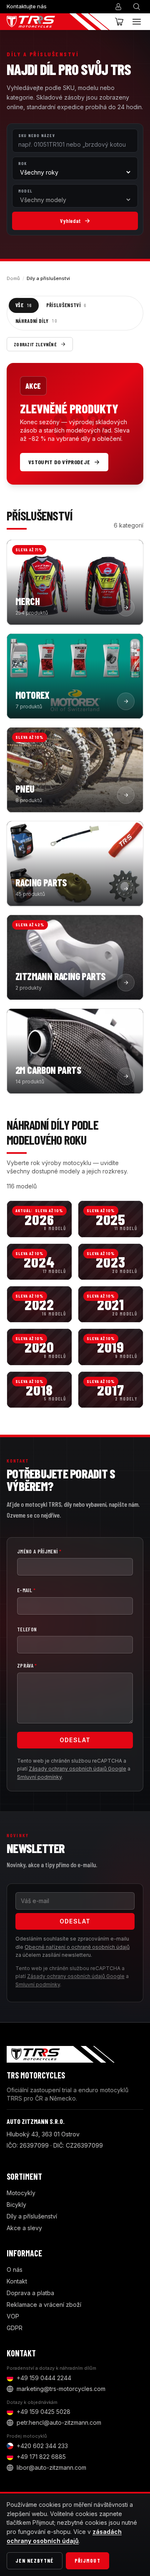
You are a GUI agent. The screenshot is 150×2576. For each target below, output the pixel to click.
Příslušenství (66, 305)
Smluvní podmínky (39, 1777)
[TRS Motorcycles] (58, 22)
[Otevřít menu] (137, 22)
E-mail (26, 1590)
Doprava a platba (30, 2293)
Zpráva (27, 1666)
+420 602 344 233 (42, 2446)
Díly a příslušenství (32, 2216)
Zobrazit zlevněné (35, 344)
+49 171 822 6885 (41, 2457)
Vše (24, 305)
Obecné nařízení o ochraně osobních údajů (77, 1947)
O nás (15, 2270)
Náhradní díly (36, 321)
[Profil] (118, 7)
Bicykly (16, 2205)
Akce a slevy (24, 2228)
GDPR (15, 2328)
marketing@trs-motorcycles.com (61, 2389)
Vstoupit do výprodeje (59, 462)
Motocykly (21, 2193)
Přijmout (87, 2561)
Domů (13, 278)
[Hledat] (137, 7)
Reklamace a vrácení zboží (44, 2305)
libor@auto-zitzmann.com (51, 2467)
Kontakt (17, 2281)
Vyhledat (70, 221)
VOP (13, 2316)
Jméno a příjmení (39, 1551)
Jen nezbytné (35, 2561)
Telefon (27, 1629)
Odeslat (75, 1740)
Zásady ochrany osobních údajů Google (77, 1769)
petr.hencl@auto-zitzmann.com (59, 2422)
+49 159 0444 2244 (44, 2378)
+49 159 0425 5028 (44, 2412)
